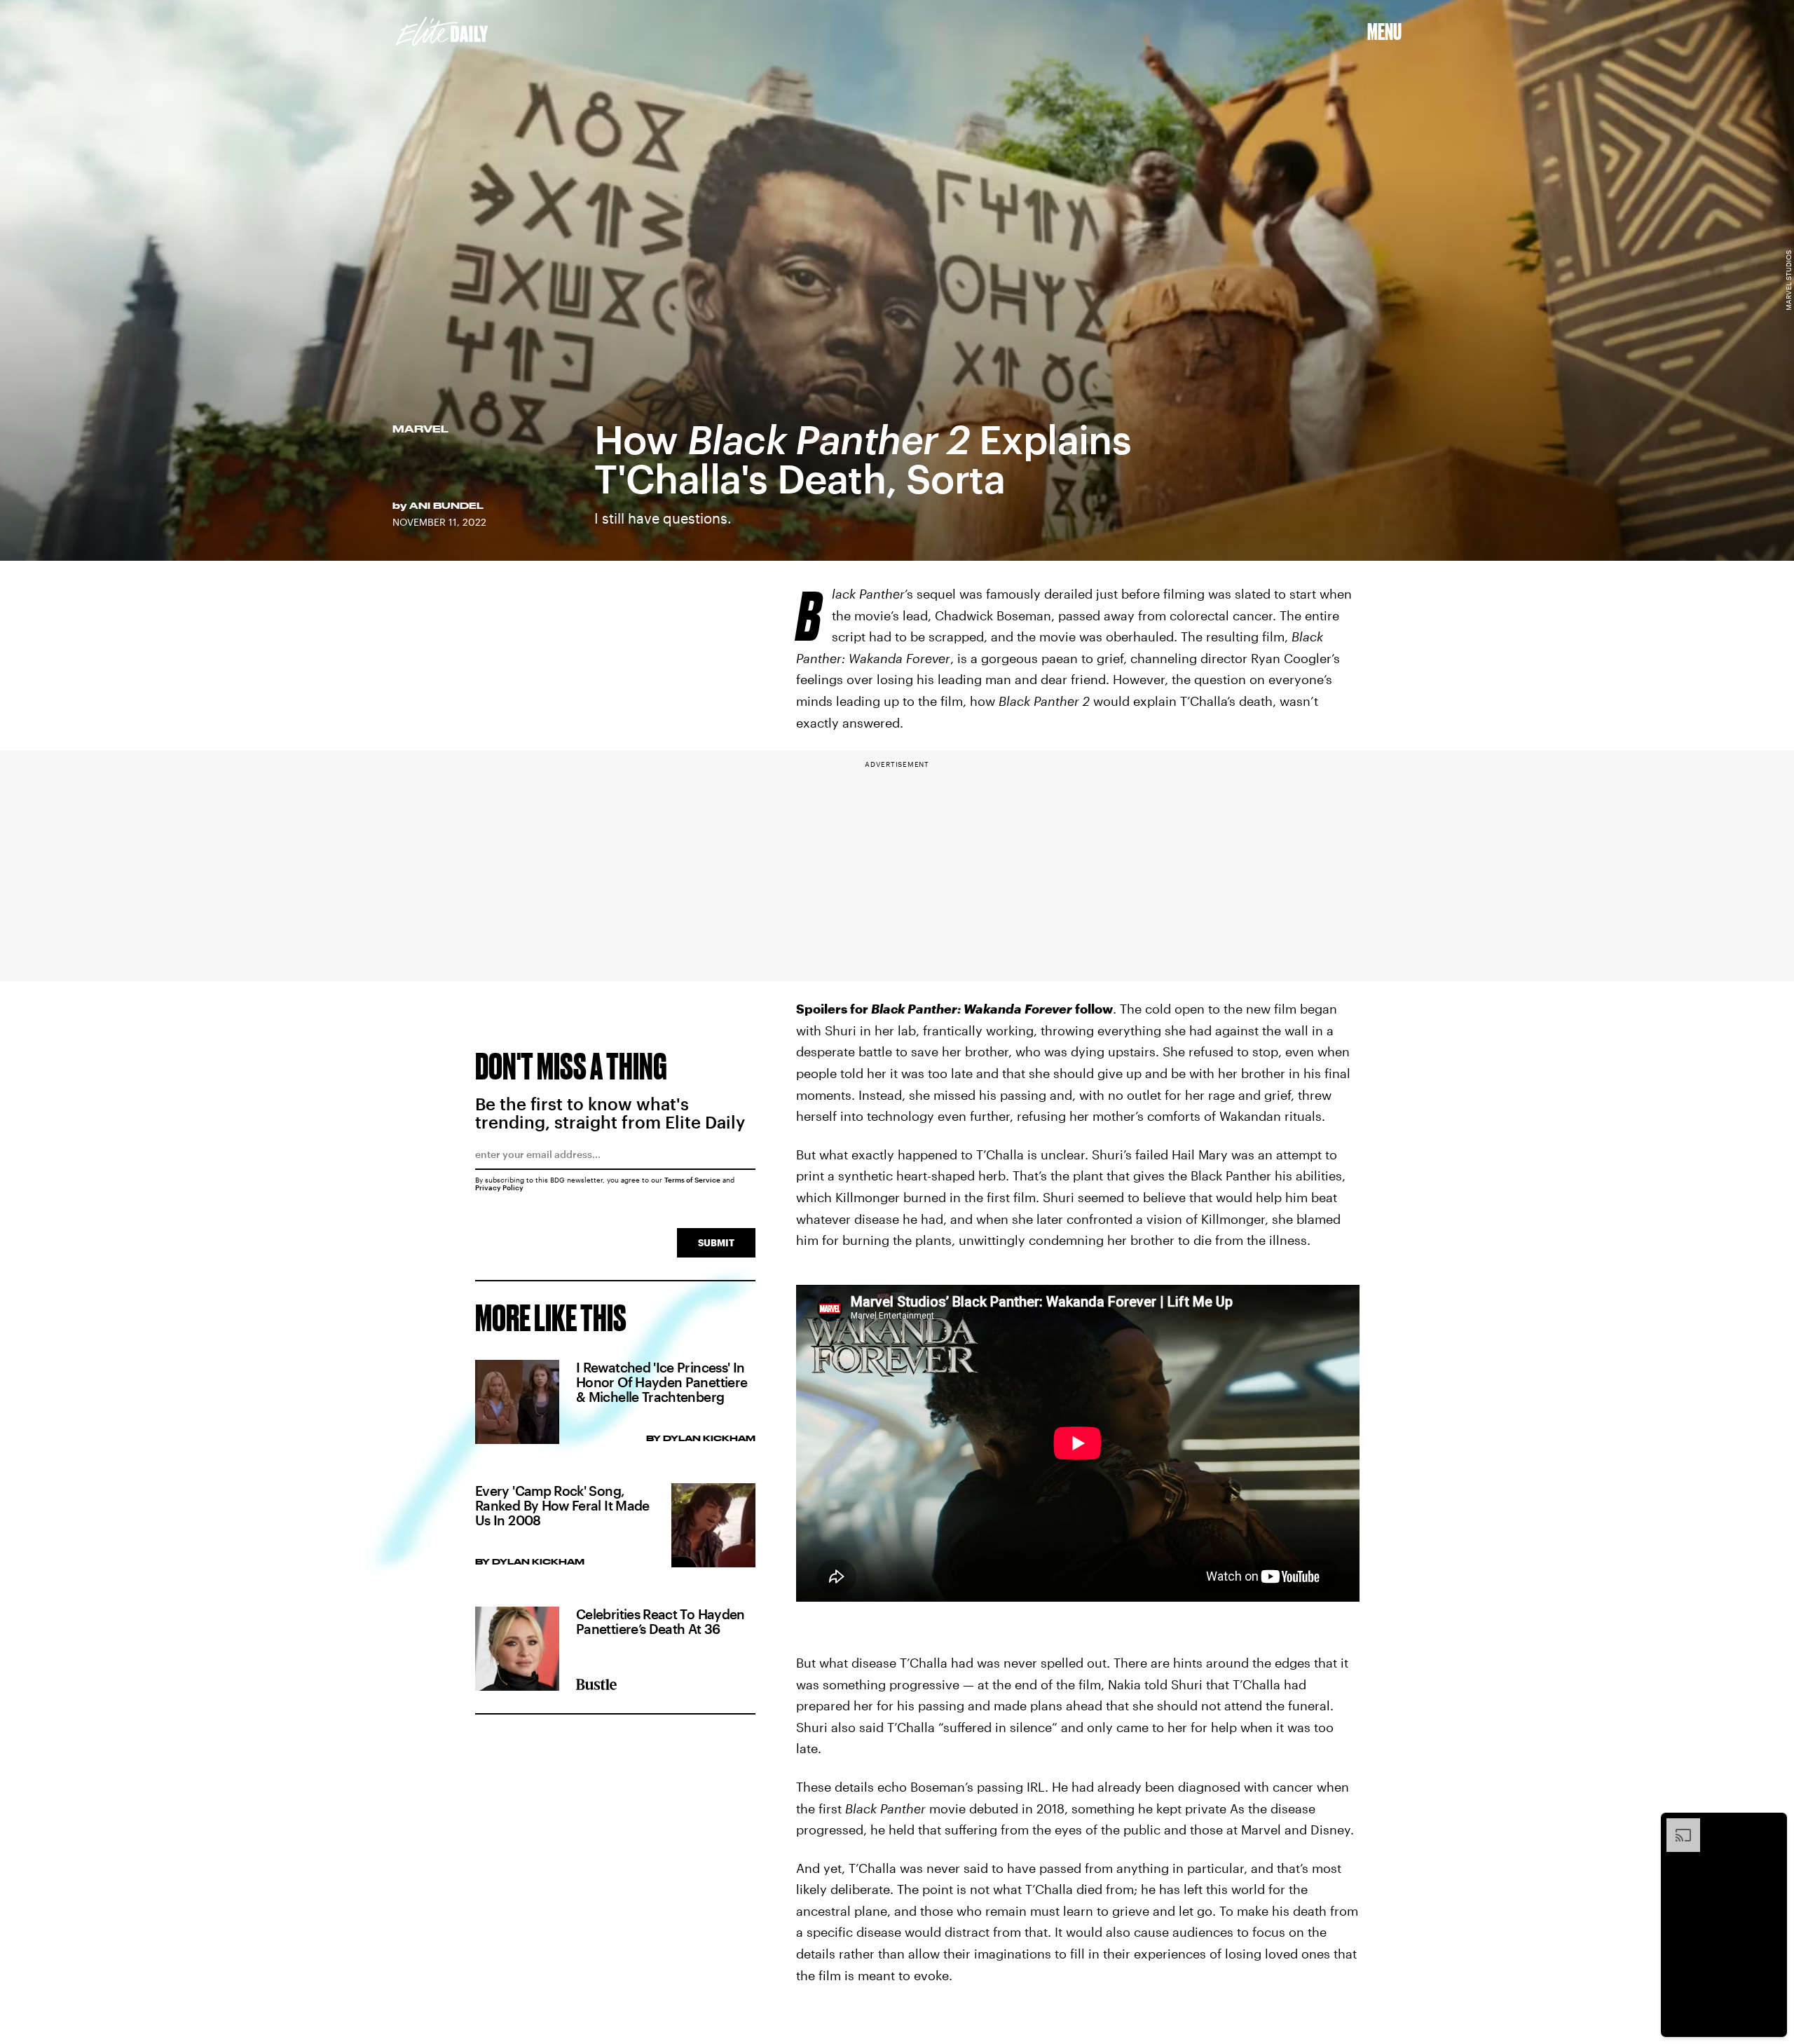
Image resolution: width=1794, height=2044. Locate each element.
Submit (716, 1242)
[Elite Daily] (442, 32)
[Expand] (1676, 1825)
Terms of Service (692, 1180)
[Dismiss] (1772, 1825)
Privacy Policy (499, 1187)
